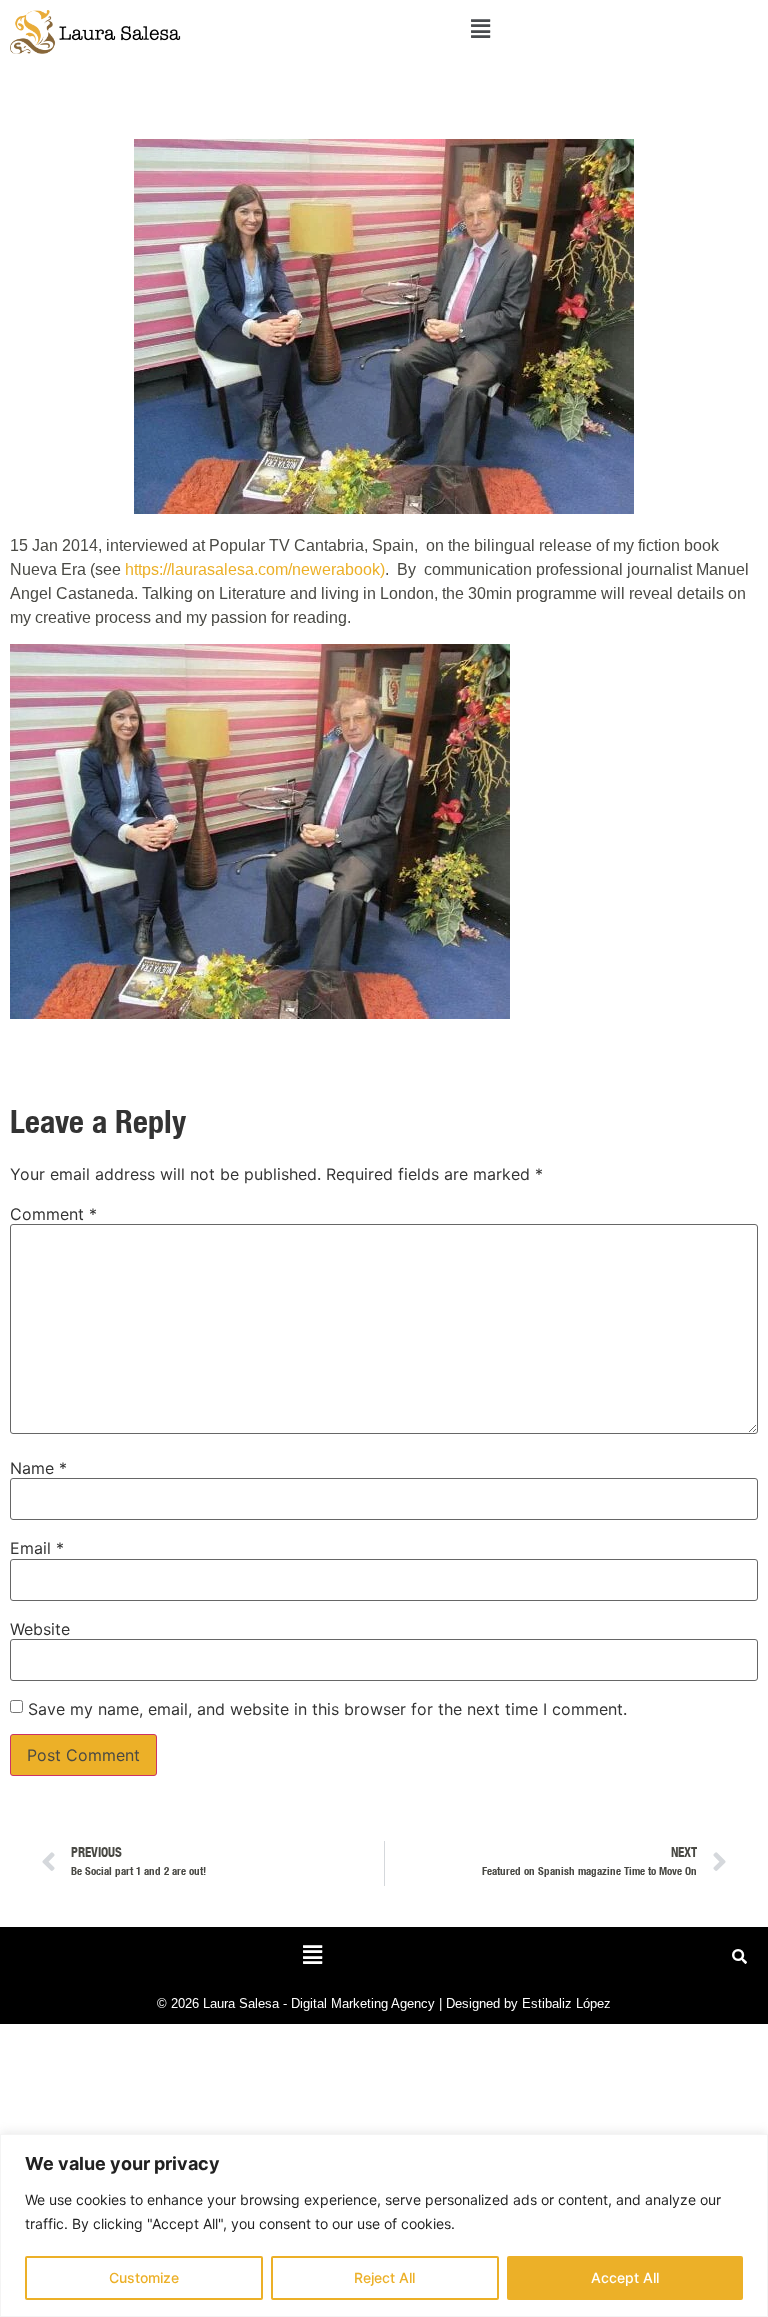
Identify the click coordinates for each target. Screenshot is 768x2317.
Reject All (384, 2277)
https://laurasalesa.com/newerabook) (255, 569)
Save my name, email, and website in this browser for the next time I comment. (327, 1709)
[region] (384, 2225)
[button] (480, 28)
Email (37, 1548)
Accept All (625, 2277)
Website (40, 1629)
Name (38, 1468)
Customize (144, 2277)
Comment (53, 1214)
